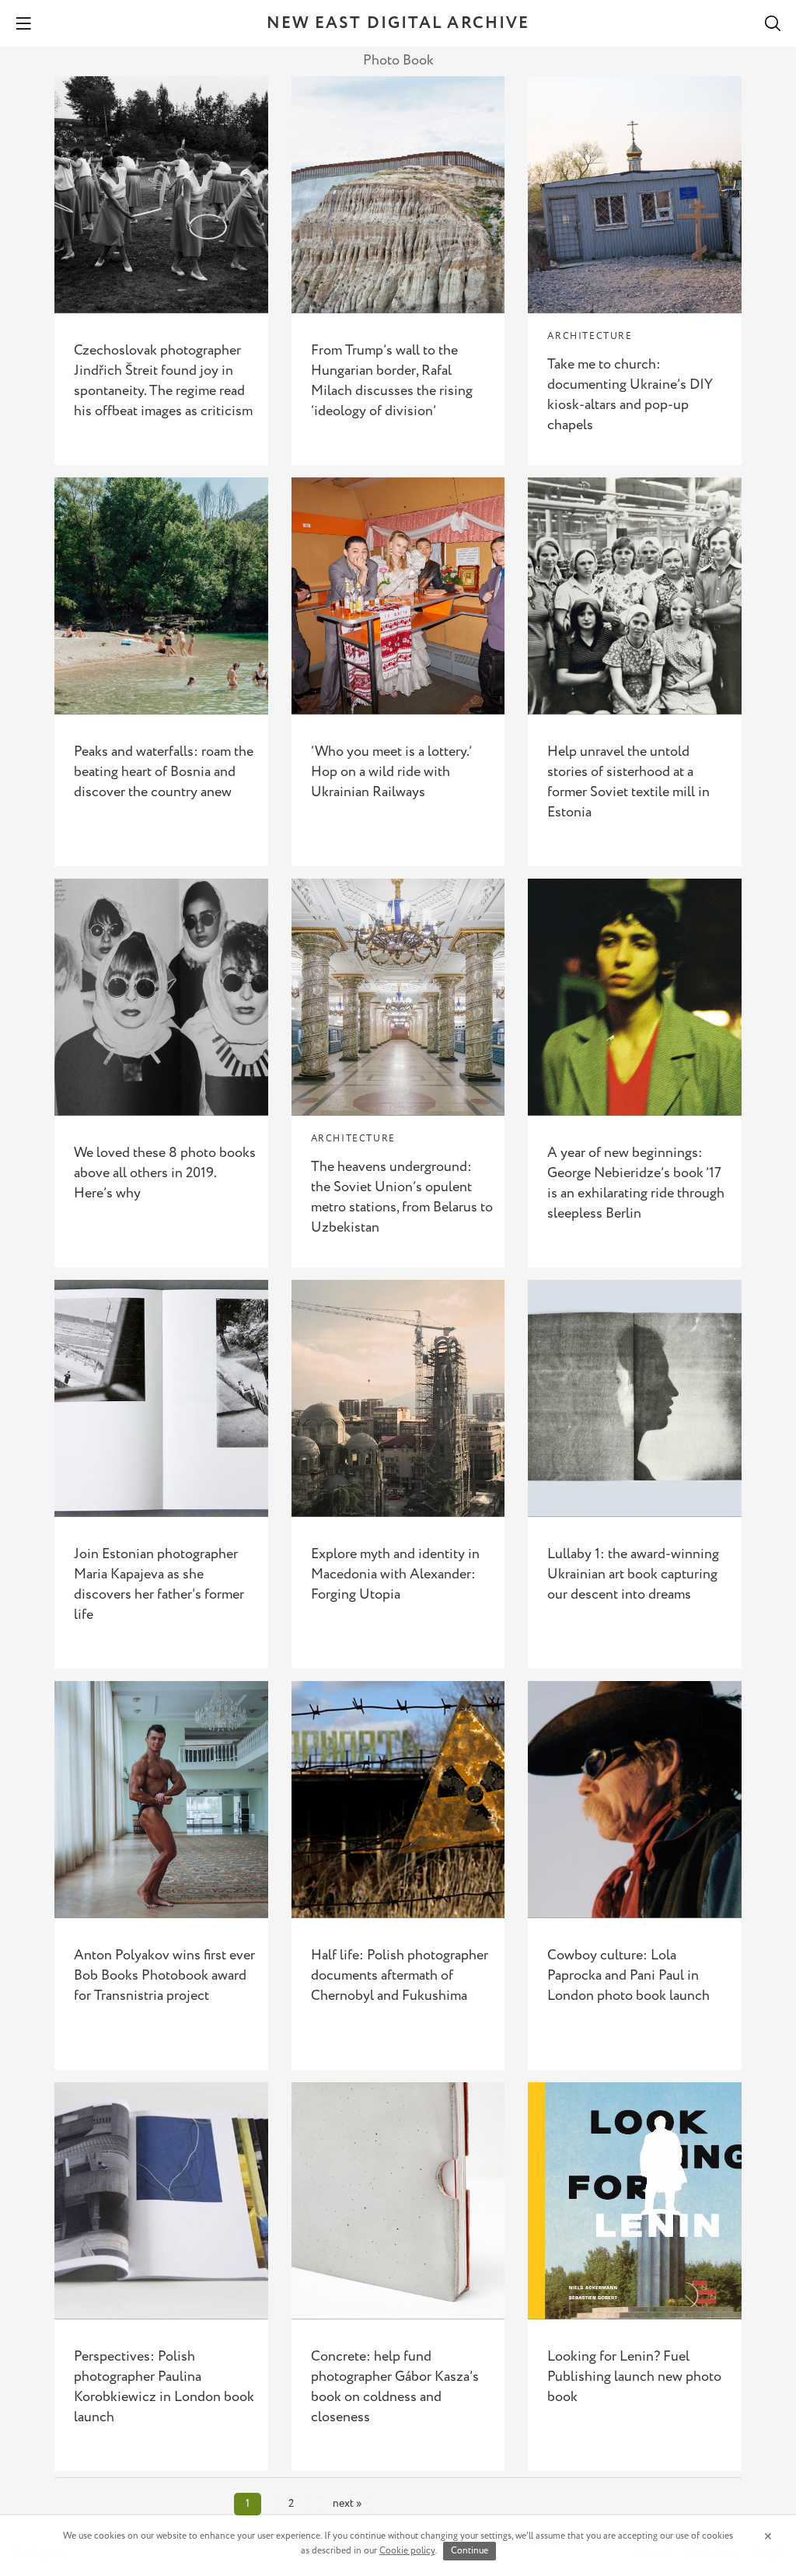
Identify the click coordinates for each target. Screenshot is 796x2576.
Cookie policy (407, 2551)
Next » (347, 2504)
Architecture (590, 336)
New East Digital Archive (398, 24)
